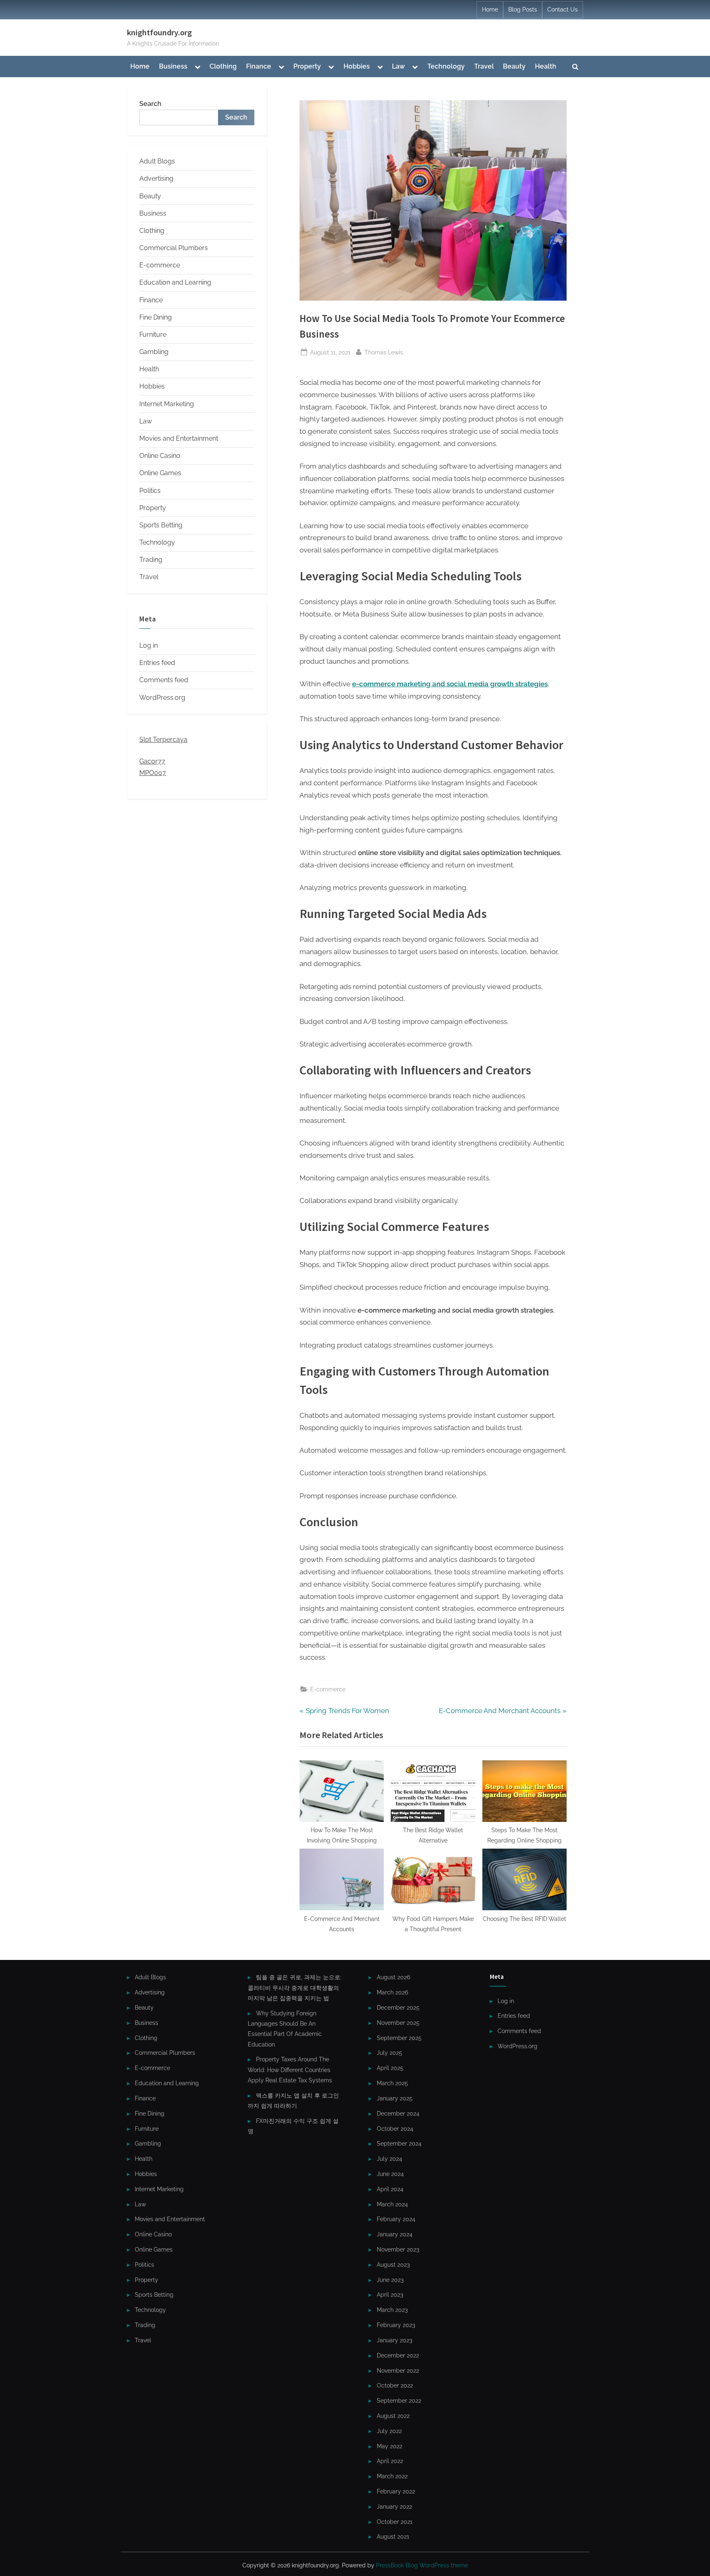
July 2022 (389, 2431)
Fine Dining (156, 317)
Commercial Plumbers (174, 248)
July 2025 (390, 2053)
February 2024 (396, 2219)
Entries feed (157, 663)
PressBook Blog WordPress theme (422, 2565)
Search (150, 104)
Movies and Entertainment (179, 438)
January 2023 (394, 2340)
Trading (151, 560)
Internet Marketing (167, 404)
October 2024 (395, 2129)
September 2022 (399, 2400)
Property (307, 66)
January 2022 (394, 2506)
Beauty (514, 66)
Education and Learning (175, 282)
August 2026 (393, 1977)
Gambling (154, 352)
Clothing (223, 66)
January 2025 (395, 2098)
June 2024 (390, 2174)
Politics (150, 491)
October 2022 (395, 2385)
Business (173, 66)
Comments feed (164, 680)
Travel (484, 66)
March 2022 (392, 2476)
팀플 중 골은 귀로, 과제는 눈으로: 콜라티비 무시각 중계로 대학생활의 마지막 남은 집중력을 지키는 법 (294, 1987)
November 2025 (398, 2023)
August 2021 (393, 2536)
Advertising (156, 178)
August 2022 (393, 2416)
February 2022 (396, 2491)
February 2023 (396, 2325)
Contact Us (562, 9)
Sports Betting (161, 525)
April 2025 (390, 2068)
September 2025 (399, 2038)
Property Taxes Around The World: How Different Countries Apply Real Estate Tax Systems (290, 2070)
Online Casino (160, 456)
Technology (446, 66)
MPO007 (153, 773)
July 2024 (390, 2159)
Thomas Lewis (384, 352)
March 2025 (392, 2083)
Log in (149, 645)
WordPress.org (162, 698)
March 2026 (392, 1992)
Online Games (160, 473)
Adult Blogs (157, 161)
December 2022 (398, 2355)
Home (490, 9)
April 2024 (390, 2189)
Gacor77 (152, 761)
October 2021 (395, 2522)
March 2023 (392, 2310)
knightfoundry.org (159, 32)
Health (546, 66)
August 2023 (393, 2264)
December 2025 (398, 2007)
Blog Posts (523, 9)
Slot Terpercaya (163, 739)
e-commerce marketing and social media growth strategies (450, 684)
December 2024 (398, 2113)
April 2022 (390, 2461)
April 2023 (390, 2294)
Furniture (153, 335)
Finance (259, 66)
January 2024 (395, 2234)
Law (398, 66)
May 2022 (390, 2446)
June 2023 (390, 2280)
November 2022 (398, 2370)
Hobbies (357, 66)
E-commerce (328, 1689)
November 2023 (398, 2249)
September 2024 (399, 2143)
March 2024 (392, 2204)
